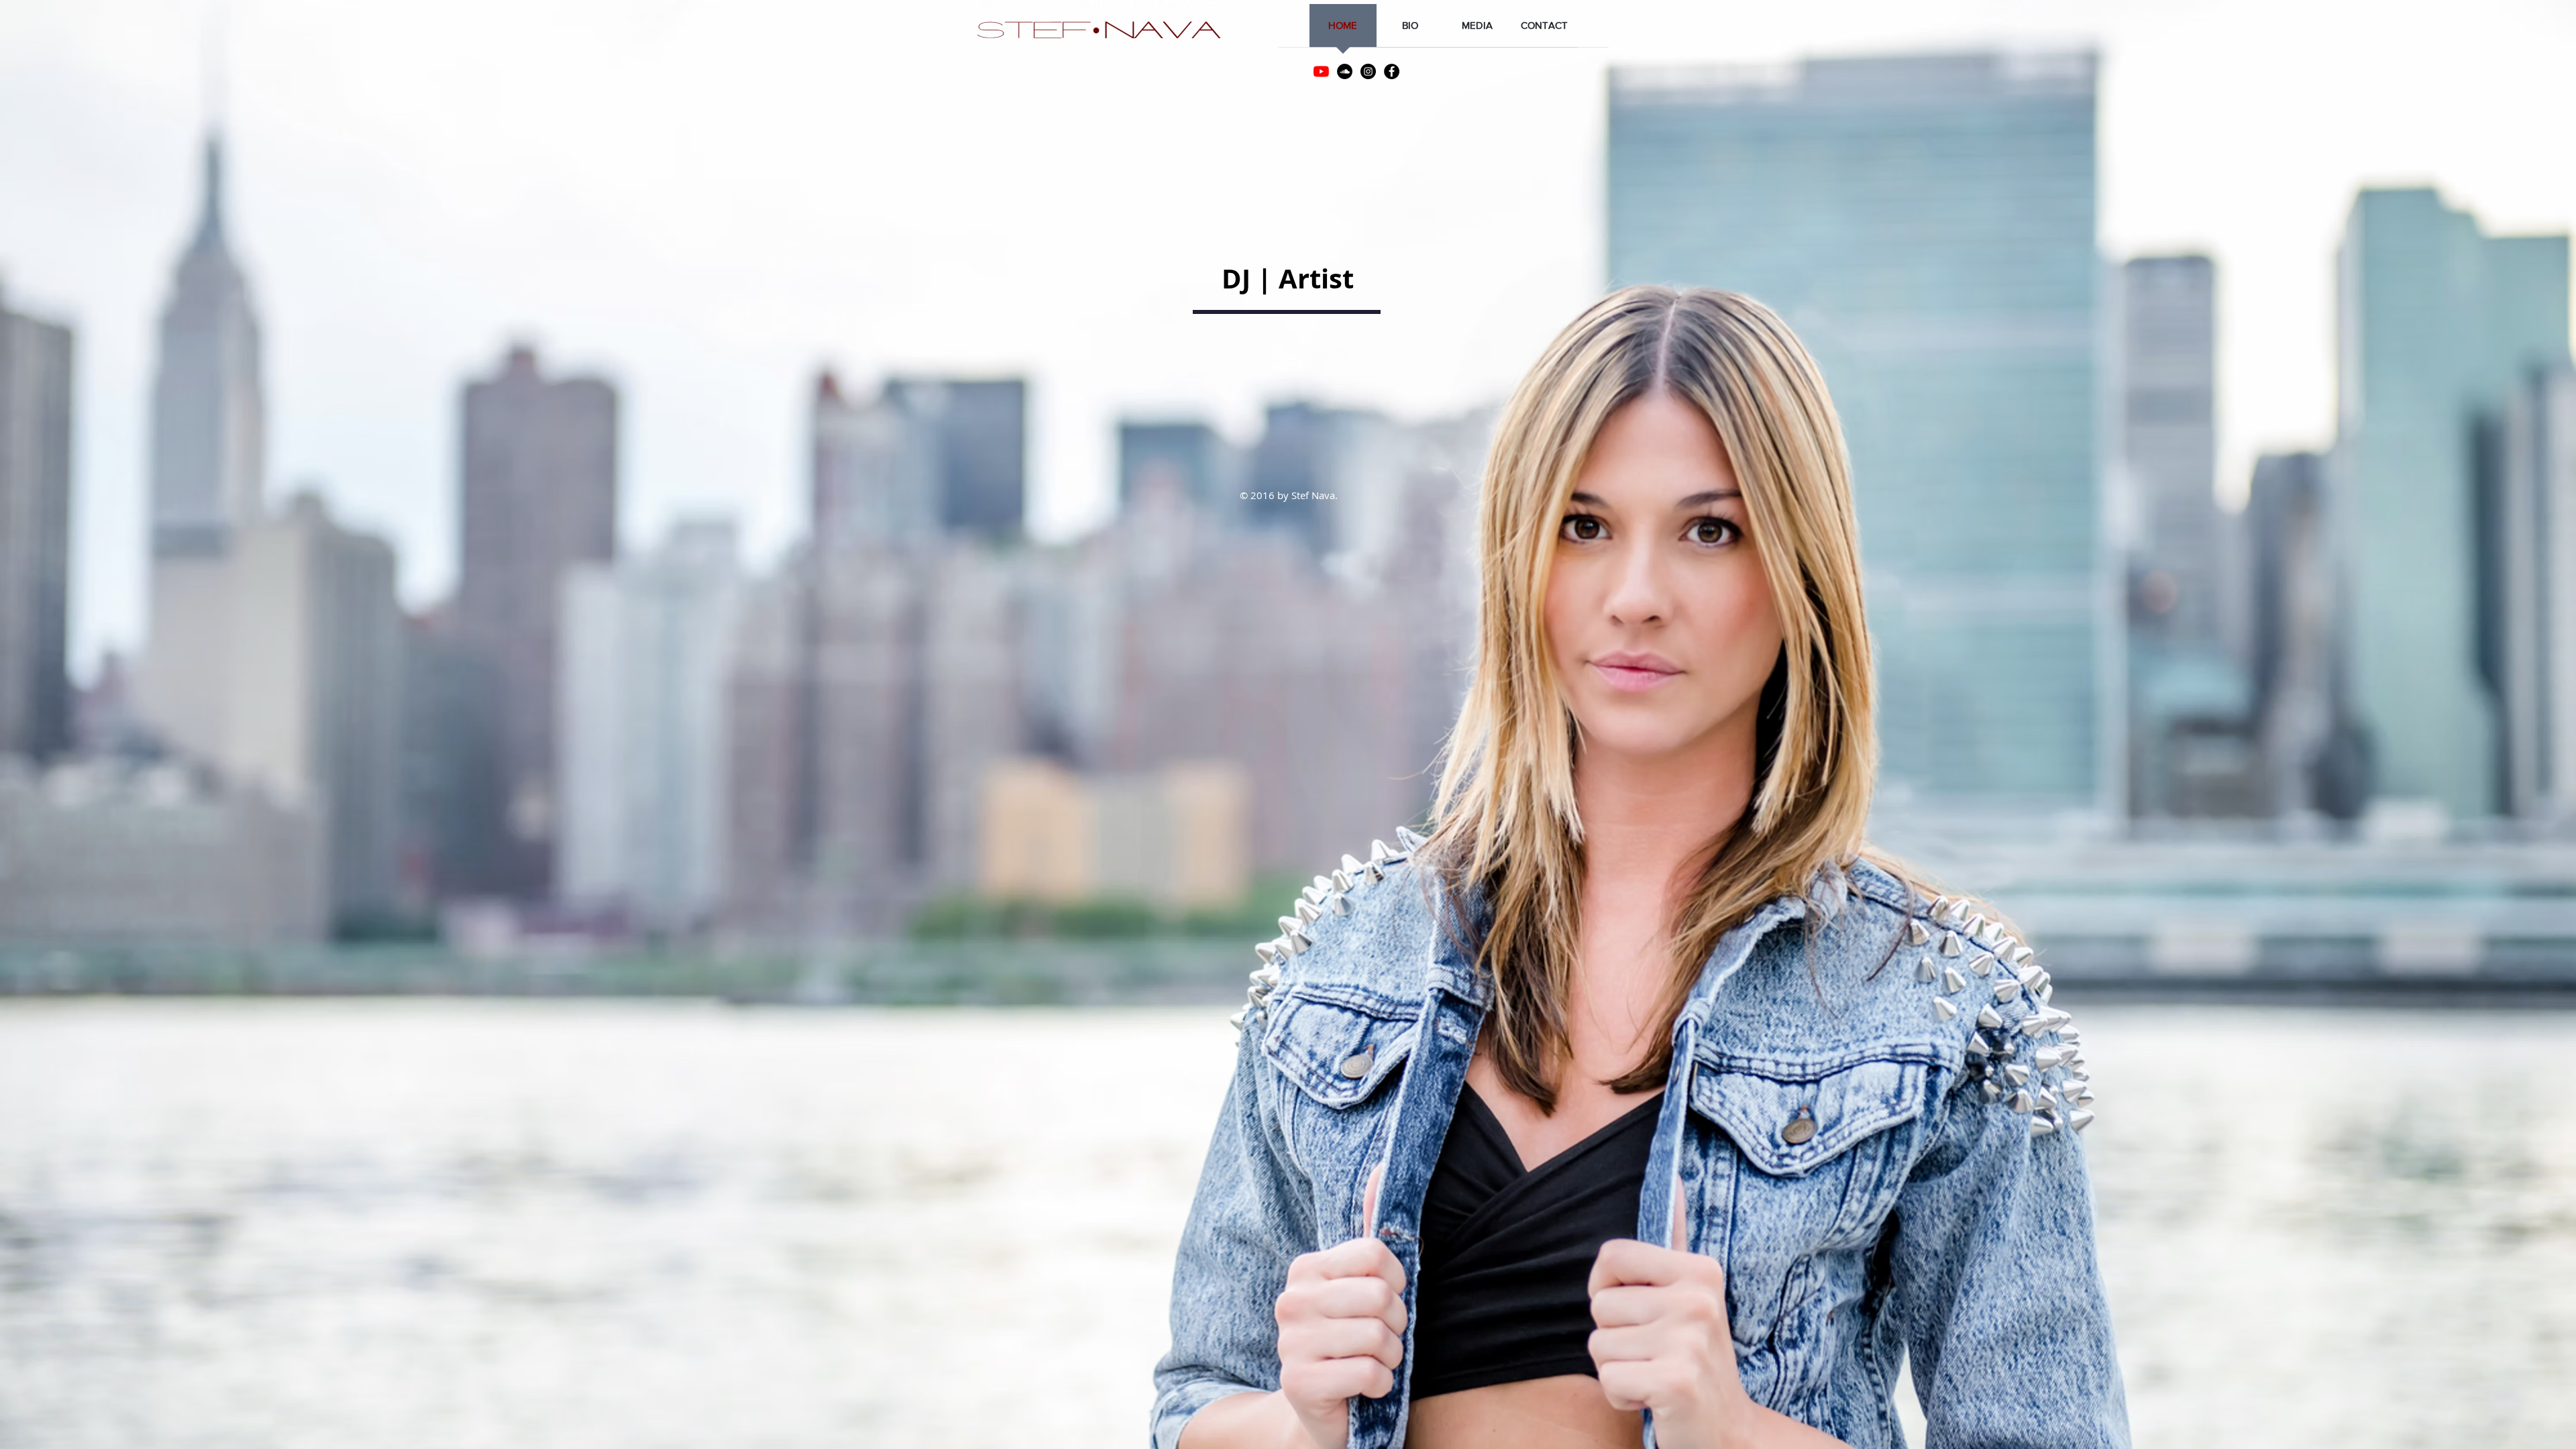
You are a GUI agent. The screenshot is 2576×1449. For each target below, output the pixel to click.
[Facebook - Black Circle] (1392, 71)
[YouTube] (1321, 71)
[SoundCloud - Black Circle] (1345, 71)
